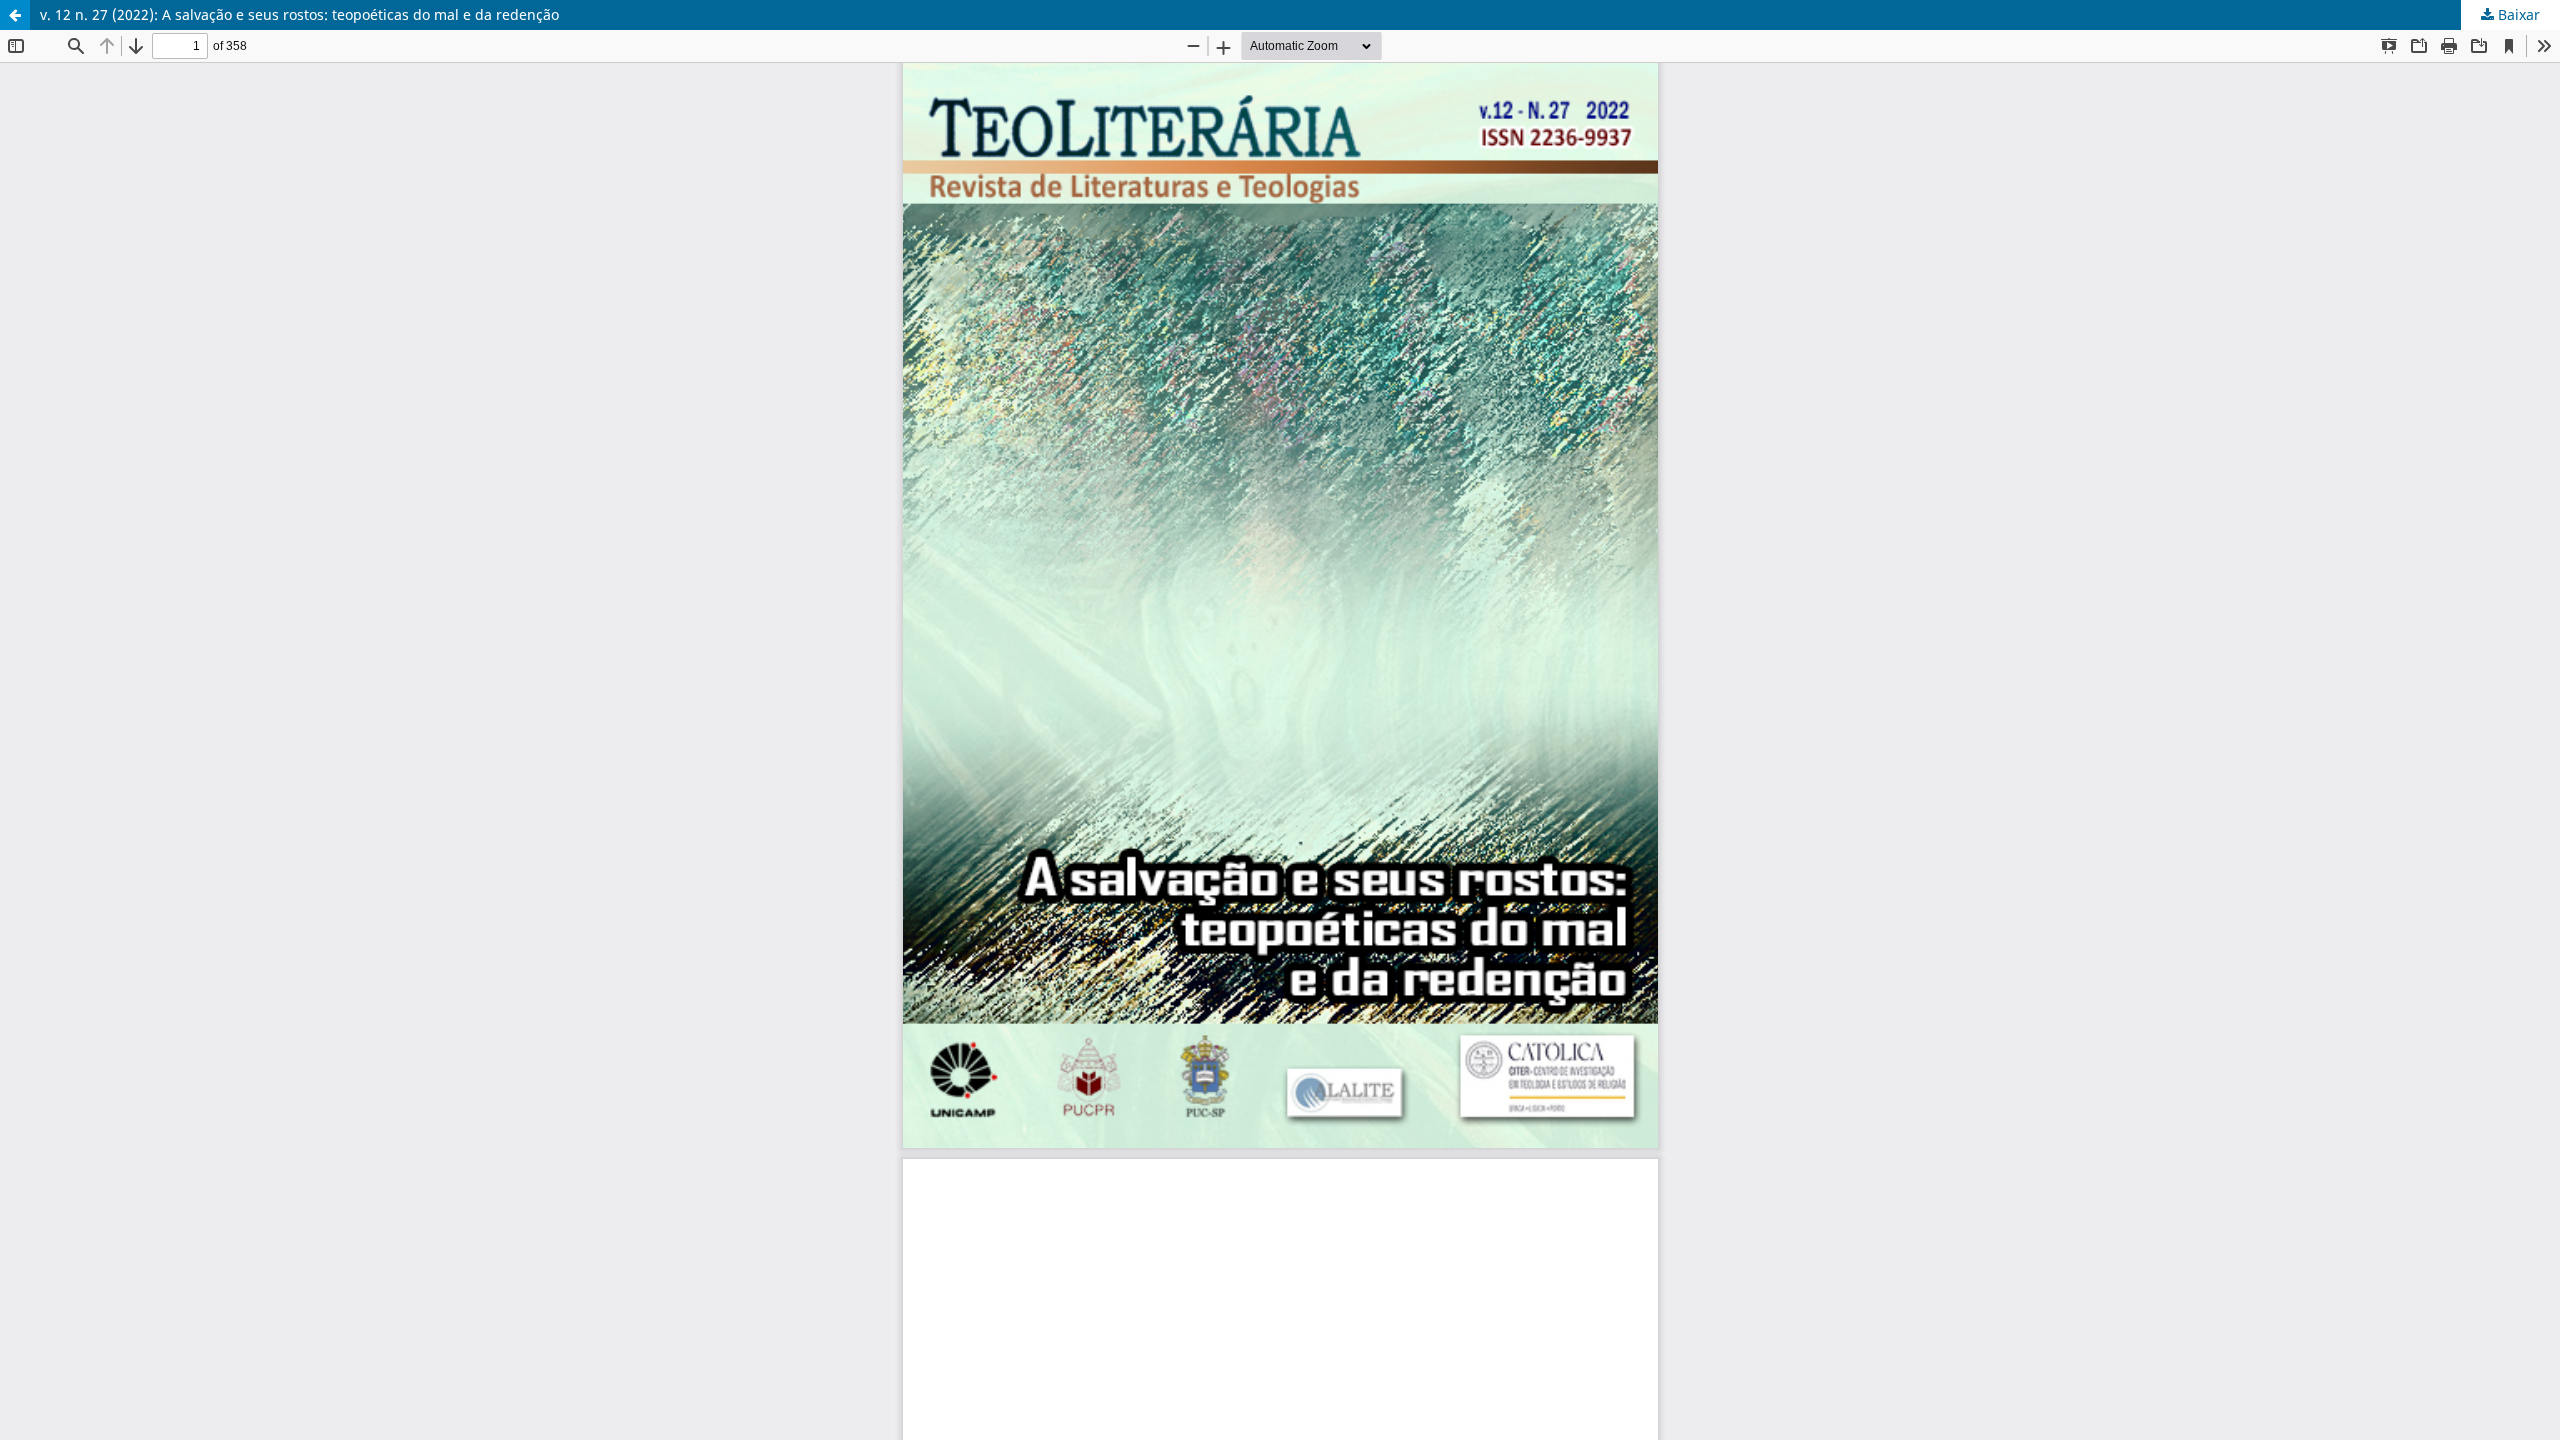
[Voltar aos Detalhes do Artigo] (15, 15)
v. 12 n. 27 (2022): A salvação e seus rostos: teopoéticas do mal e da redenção (299, 14)
